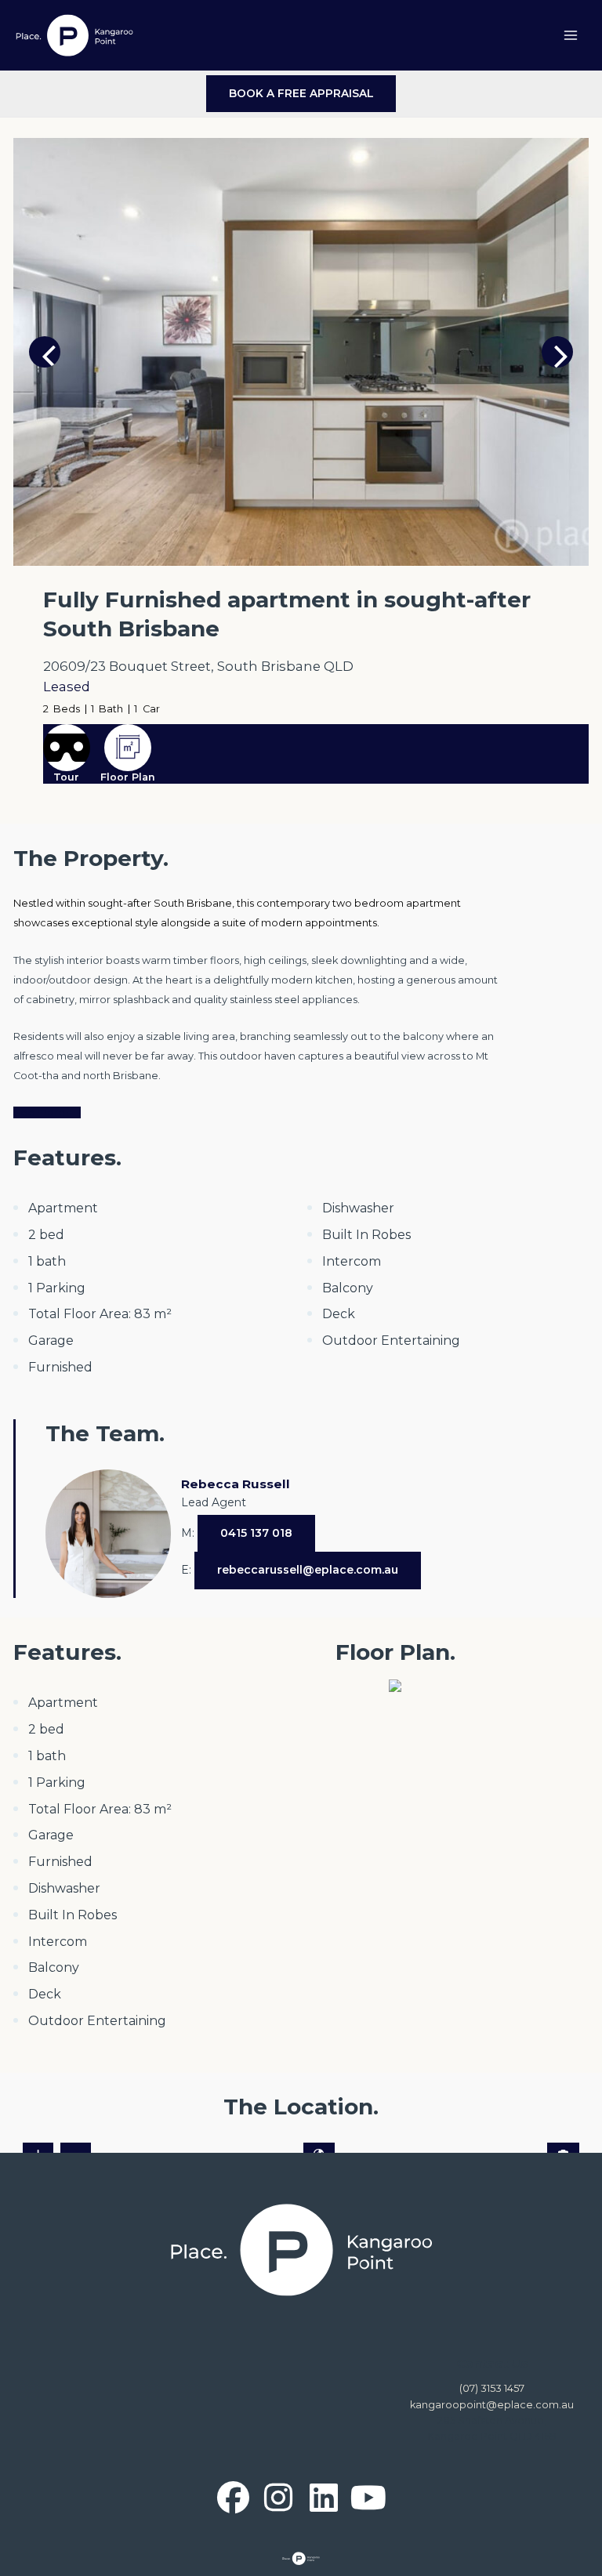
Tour (66, 777)
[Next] (557, 352)
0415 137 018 (256, 1533)
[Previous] (45, 352)
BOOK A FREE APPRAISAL (301, 93)
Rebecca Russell (236, 1484)
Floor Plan (128, 777)
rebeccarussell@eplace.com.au (308, 1570)
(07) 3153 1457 (492, 2388)
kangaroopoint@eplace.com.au (492, 2405)
